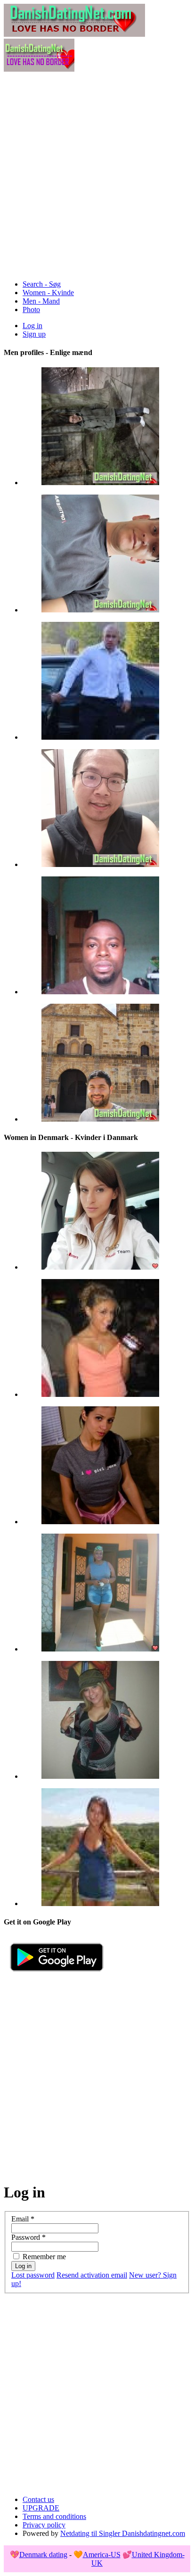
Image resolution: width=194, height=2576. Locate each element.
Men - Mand (41, 301)
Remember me (44, 2257)
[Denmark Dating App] (57, 1975)
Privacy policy (44, 2525)
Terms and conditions (54, 2516)
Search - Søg (42, 284)
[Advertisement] (97, 175)
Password (28, 2237)
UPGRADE (41, 2508)
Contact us (38, 2499)
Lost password (33, 2275)
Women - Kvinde (48, 293)
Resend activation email (92, 2275)
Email (23, 2219)
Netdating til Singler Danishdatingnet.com (123, 2533)
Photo (31, 310)
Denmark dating (43, 2555)
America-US (102, 2555)
